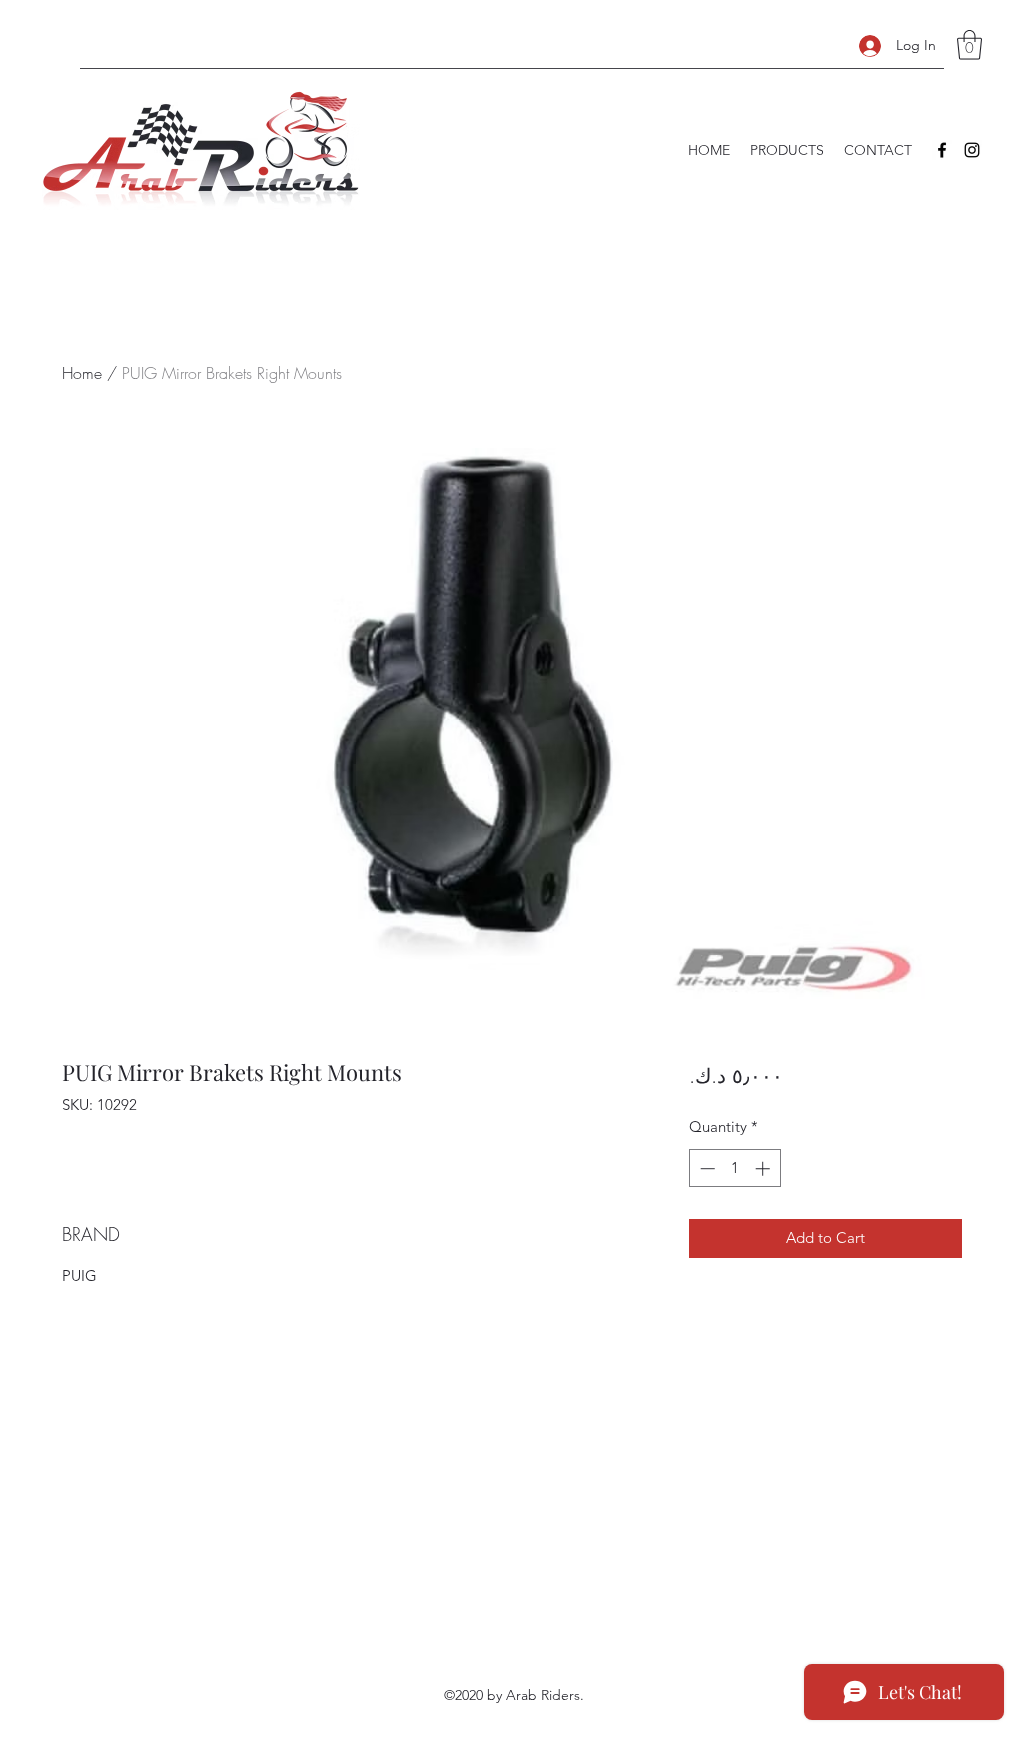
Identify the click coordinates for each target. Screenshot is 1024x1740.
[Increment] (764, 1168)
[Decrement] (705, 1168)
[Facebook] (942, 150)
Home (82, 373)
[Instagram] (972, 150)
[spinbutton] (734, 1168)
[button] (969, 45)
